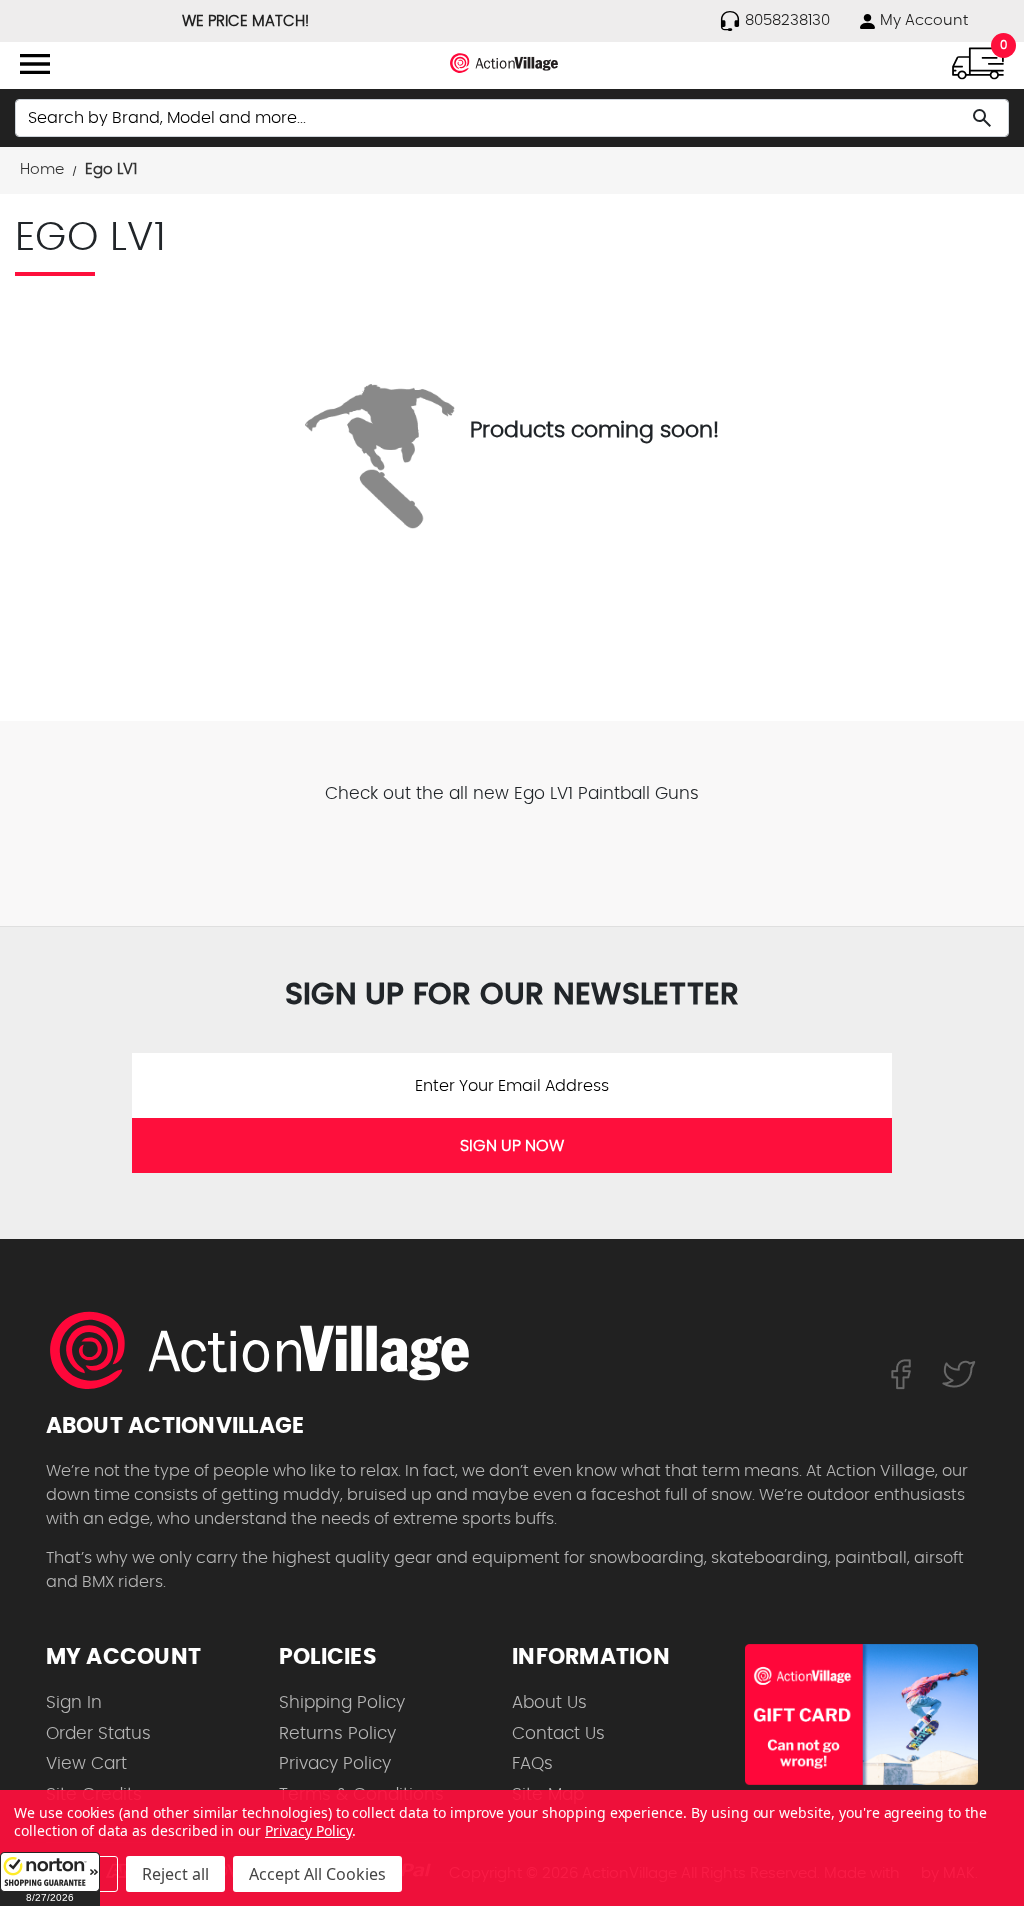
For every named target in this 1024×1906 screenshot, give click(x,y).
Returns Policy (337, 1733)
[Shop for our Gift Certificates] (861, 1714)
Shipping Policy (342, 1702)
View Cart (86, 1763)
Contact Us (558, 1733)
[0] (978, 62)
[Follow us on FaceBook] (900, 1373)
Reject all (175, 1874)
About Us (549, 1702)
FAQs (532, 1763)
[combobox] (512, 118)
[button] (50, 1879)
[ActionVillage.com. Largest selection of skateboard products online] (271, 1350)
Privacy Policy (335, 1763)
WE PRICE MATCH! (245, 21)
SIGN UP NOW (512, 1146)
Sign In (74, 1702)
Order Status (98, 1733)
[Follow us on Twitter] (959, 1373)
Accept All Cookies (317, 1874)
